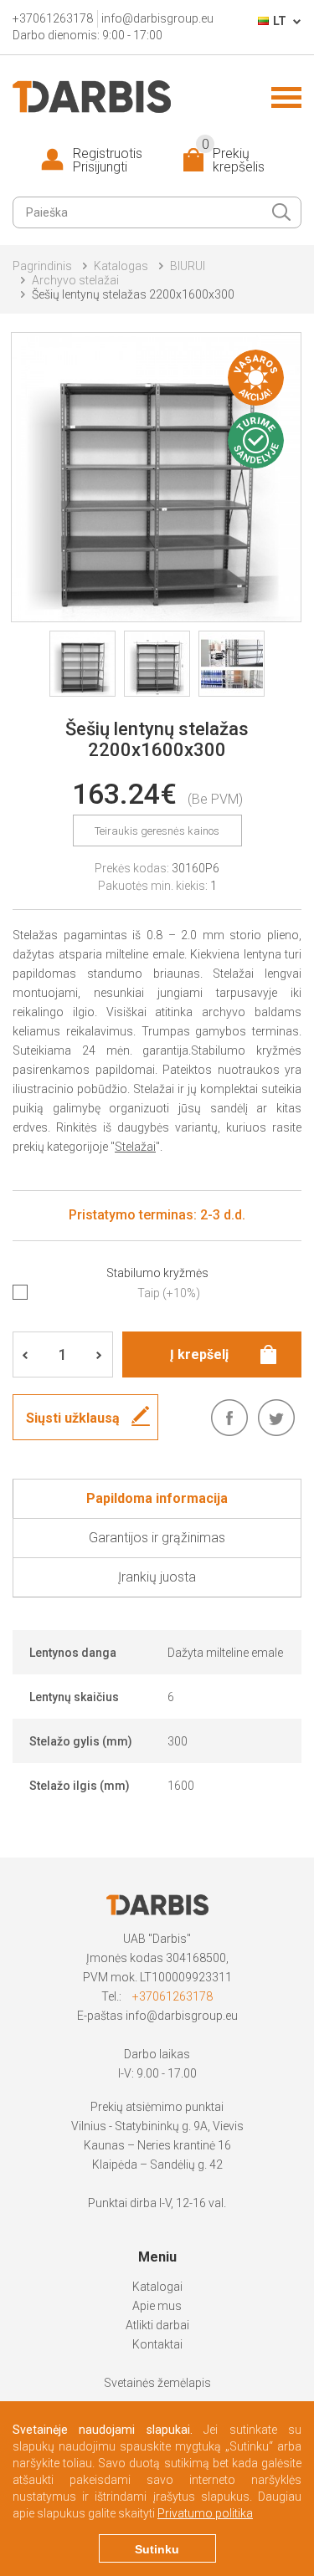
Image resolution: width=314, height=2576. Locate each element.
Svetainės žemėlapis (157, 2383)
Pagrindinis (42, 266)
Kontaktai (157, 2344)
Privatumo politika (205, 2513)
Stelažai (135, 1147)
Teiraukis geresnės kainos (157, 831)
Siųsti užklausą (73, 1418)
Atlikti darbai (157, 2325)
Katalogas (121, 266)
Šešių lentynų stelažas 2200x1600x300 (133, 294)
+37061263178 (172, 1996)
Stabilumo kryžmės (157, 1273)
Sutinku (157, 2549)
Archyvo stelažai (75, 280)
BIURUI (188, 266)
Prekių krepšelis (233, 161)
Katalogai (157, 2287)
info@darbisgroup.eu (182, 2016)
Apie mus (157, 2306)
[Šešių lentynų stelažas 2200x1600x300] (156, 477)
